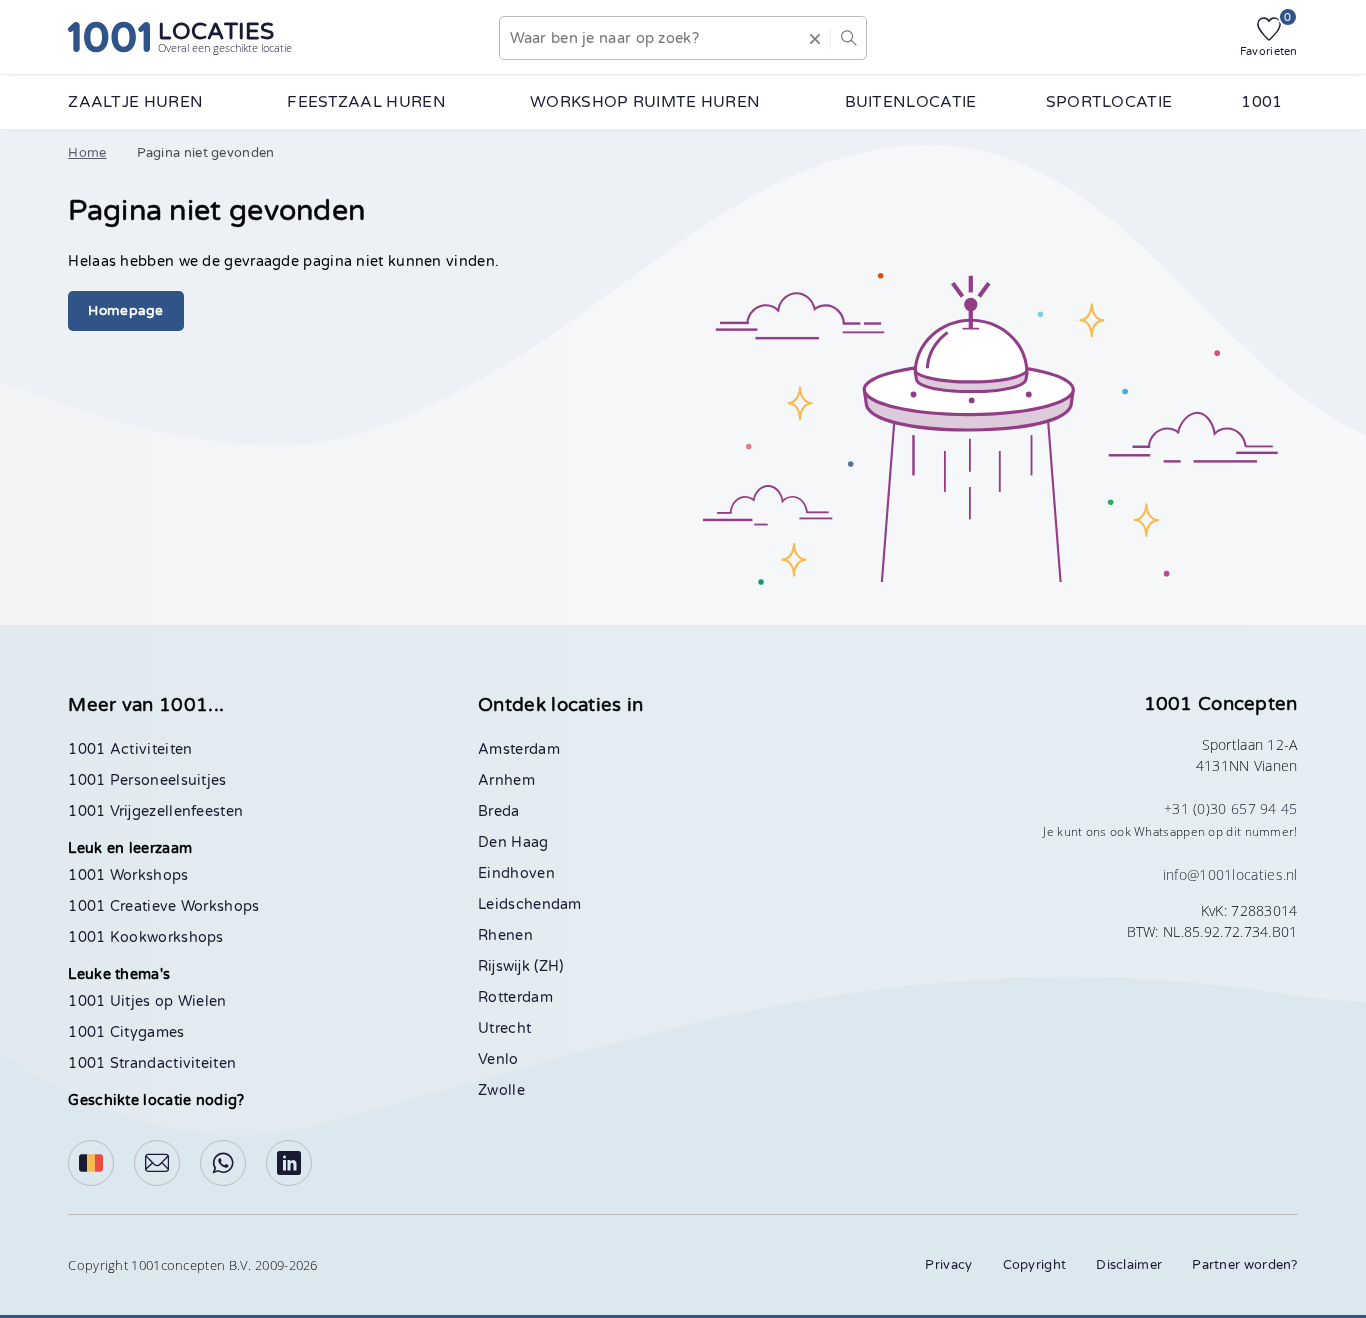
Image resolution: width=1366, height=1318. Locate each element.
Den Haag (513, 842)
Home (87, 153)
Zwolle (501, 1090)
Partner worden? (1245, 1265)
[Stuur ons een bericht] (157, 1163)
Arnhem (506, 780)
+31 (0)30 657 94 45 (1231, 808)
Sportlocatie (1109, 102)
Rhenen (505, 935)
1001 (1261, 102)
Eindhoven (516, 873)
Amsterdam (519, 749)
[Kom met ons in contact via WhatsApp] (223, 1163)
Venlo (498, 1059)
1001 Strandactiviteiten (152, 1063)
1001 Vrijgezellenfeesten (155, 811)
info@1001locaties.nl (1230, 874)
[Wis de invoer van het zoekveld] (815, 38)
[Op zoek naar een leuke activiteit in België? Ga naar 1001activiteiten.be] (91, 1163)
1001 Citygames (126, 1032)
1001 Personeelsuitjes (147, 780)
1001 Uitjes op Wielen (147, 1001)
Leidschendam (530, 904)
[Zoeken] (848, 38)
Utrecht (504, 1028)
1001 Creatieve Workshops (163, 906)
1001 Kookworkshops (145, 937)
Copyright (1035, 1265)
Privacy (948, 1265)
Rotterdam (515, 997)
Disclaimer (1129, 1265)
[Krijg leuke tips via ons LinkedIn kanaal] (289, 1163)
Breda (499, 811)
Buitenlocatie (911, 102)
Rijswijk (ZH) (520, 966)
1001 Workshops (128, 875)
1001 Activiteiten (130, 749)
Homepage (125, 311)
